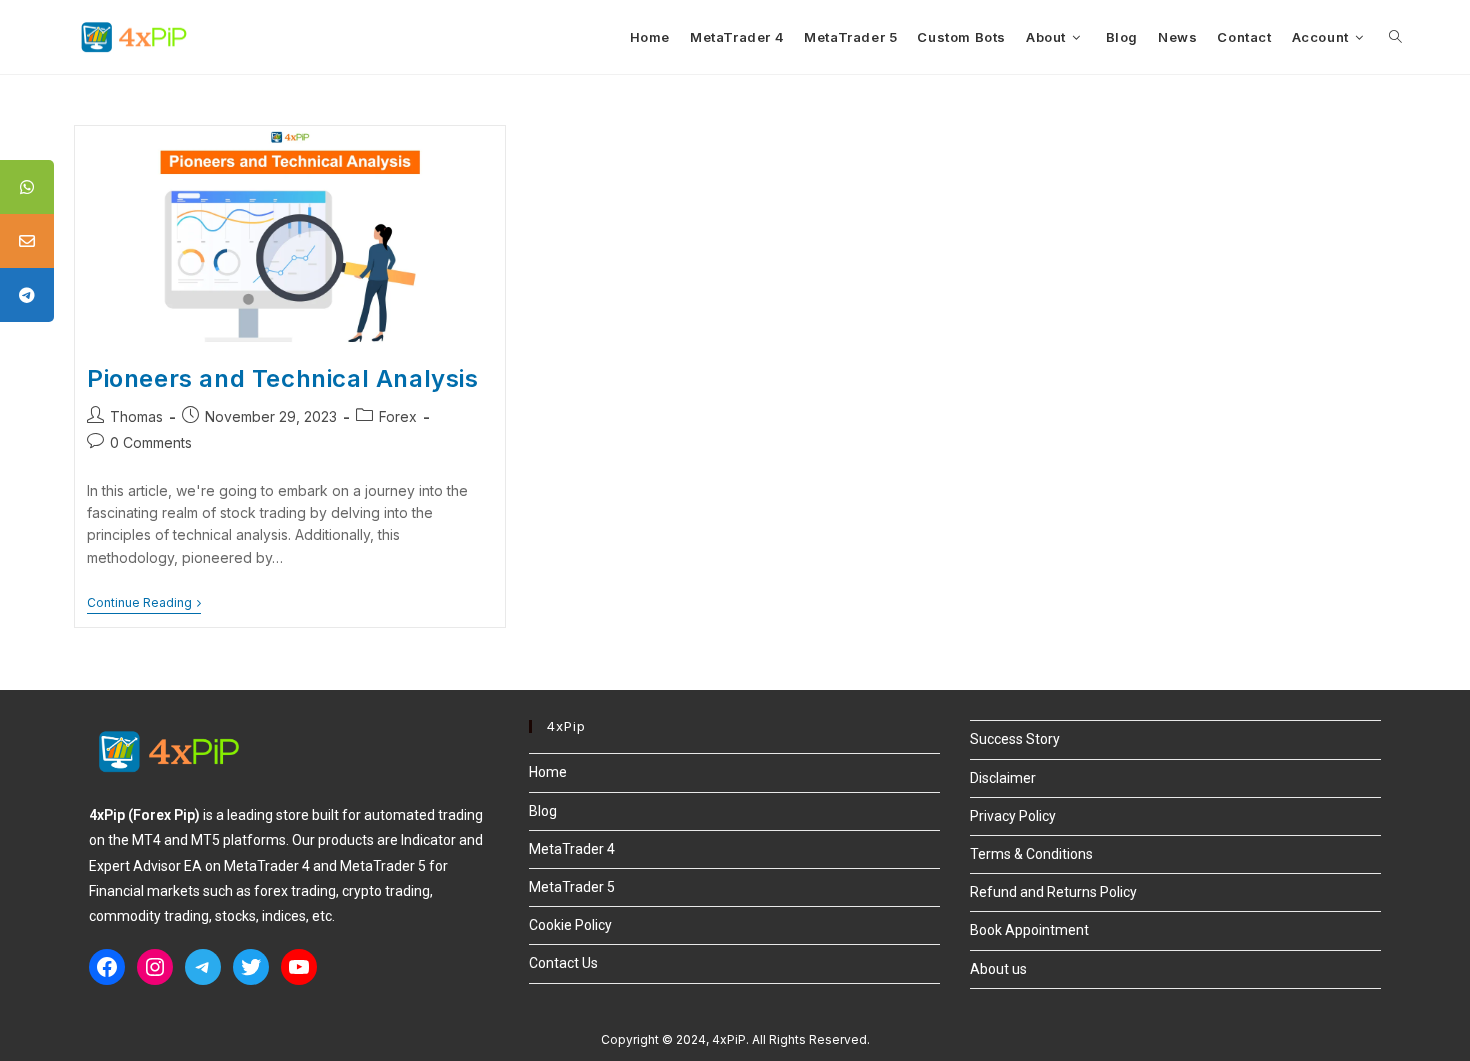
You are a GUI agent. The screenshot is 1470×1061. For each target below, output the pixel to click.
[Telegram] (203, 967)
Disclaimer (1003, 778)
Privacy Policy (1013, 816)
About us (998, 969)
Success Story (1015, 739)
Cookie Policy (570, 925)
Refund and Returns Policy (1053, 892)
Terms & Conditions (1031, 854)
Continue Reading (144, 603)
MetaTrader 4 (572, 849)
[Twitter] (251, 967)
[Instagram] (155, 967)
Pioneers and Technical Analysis (283, 378)
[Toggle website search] (1395, 37)
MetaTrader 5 (572, 887)
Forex (398, 416)
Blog (543, 811)
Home (548, 772)
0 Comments (151, 442)
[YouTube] (299, 967)
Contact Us (563, 963)
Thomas (136, 416)
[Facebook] (107, 967)
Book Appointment (1029, 930)
